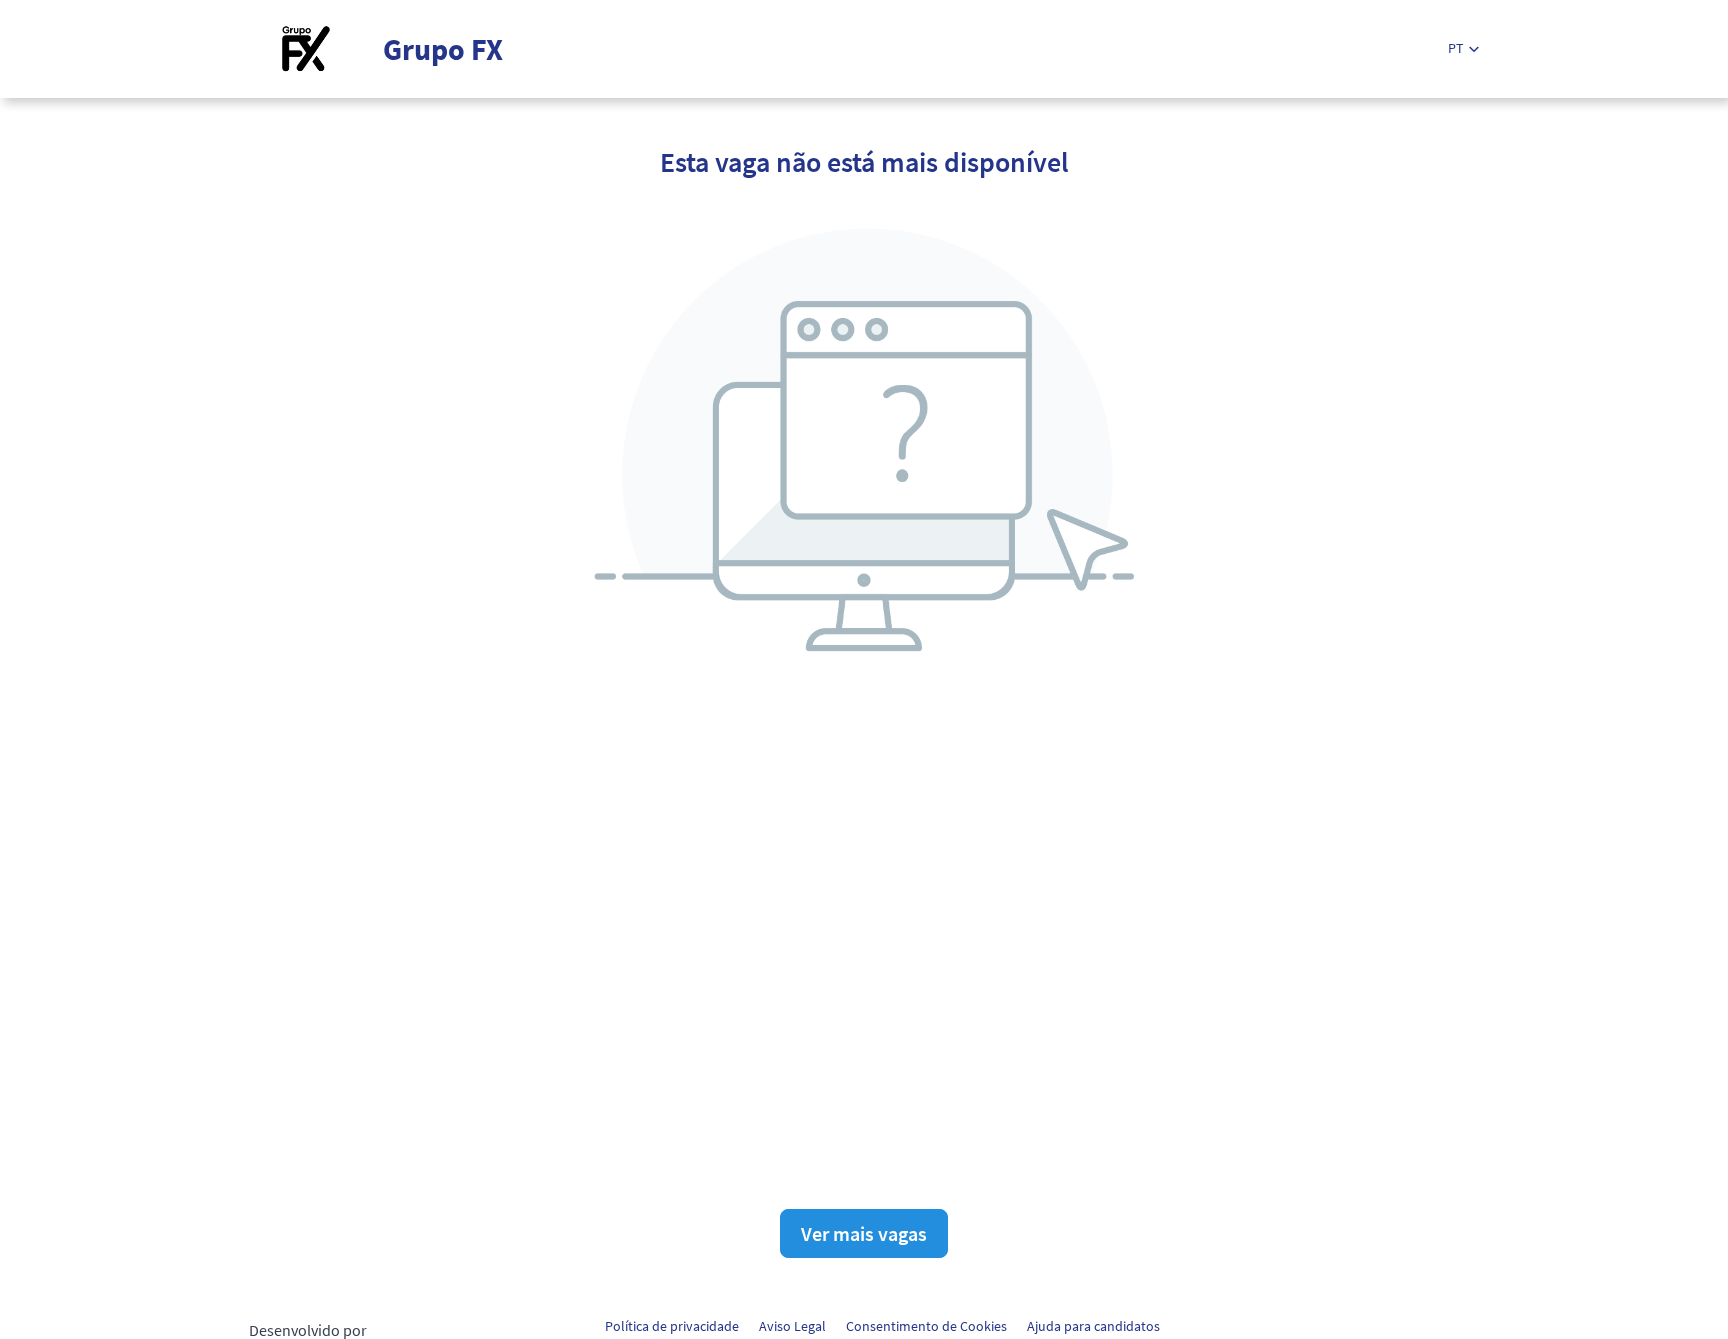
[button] (1463, 48)
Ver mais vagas (864, 1233)
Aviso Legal (792, 1326)
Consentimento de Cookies (926, 1326)
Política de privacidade (672, 1326)
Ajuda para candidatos (1093, 1326)
